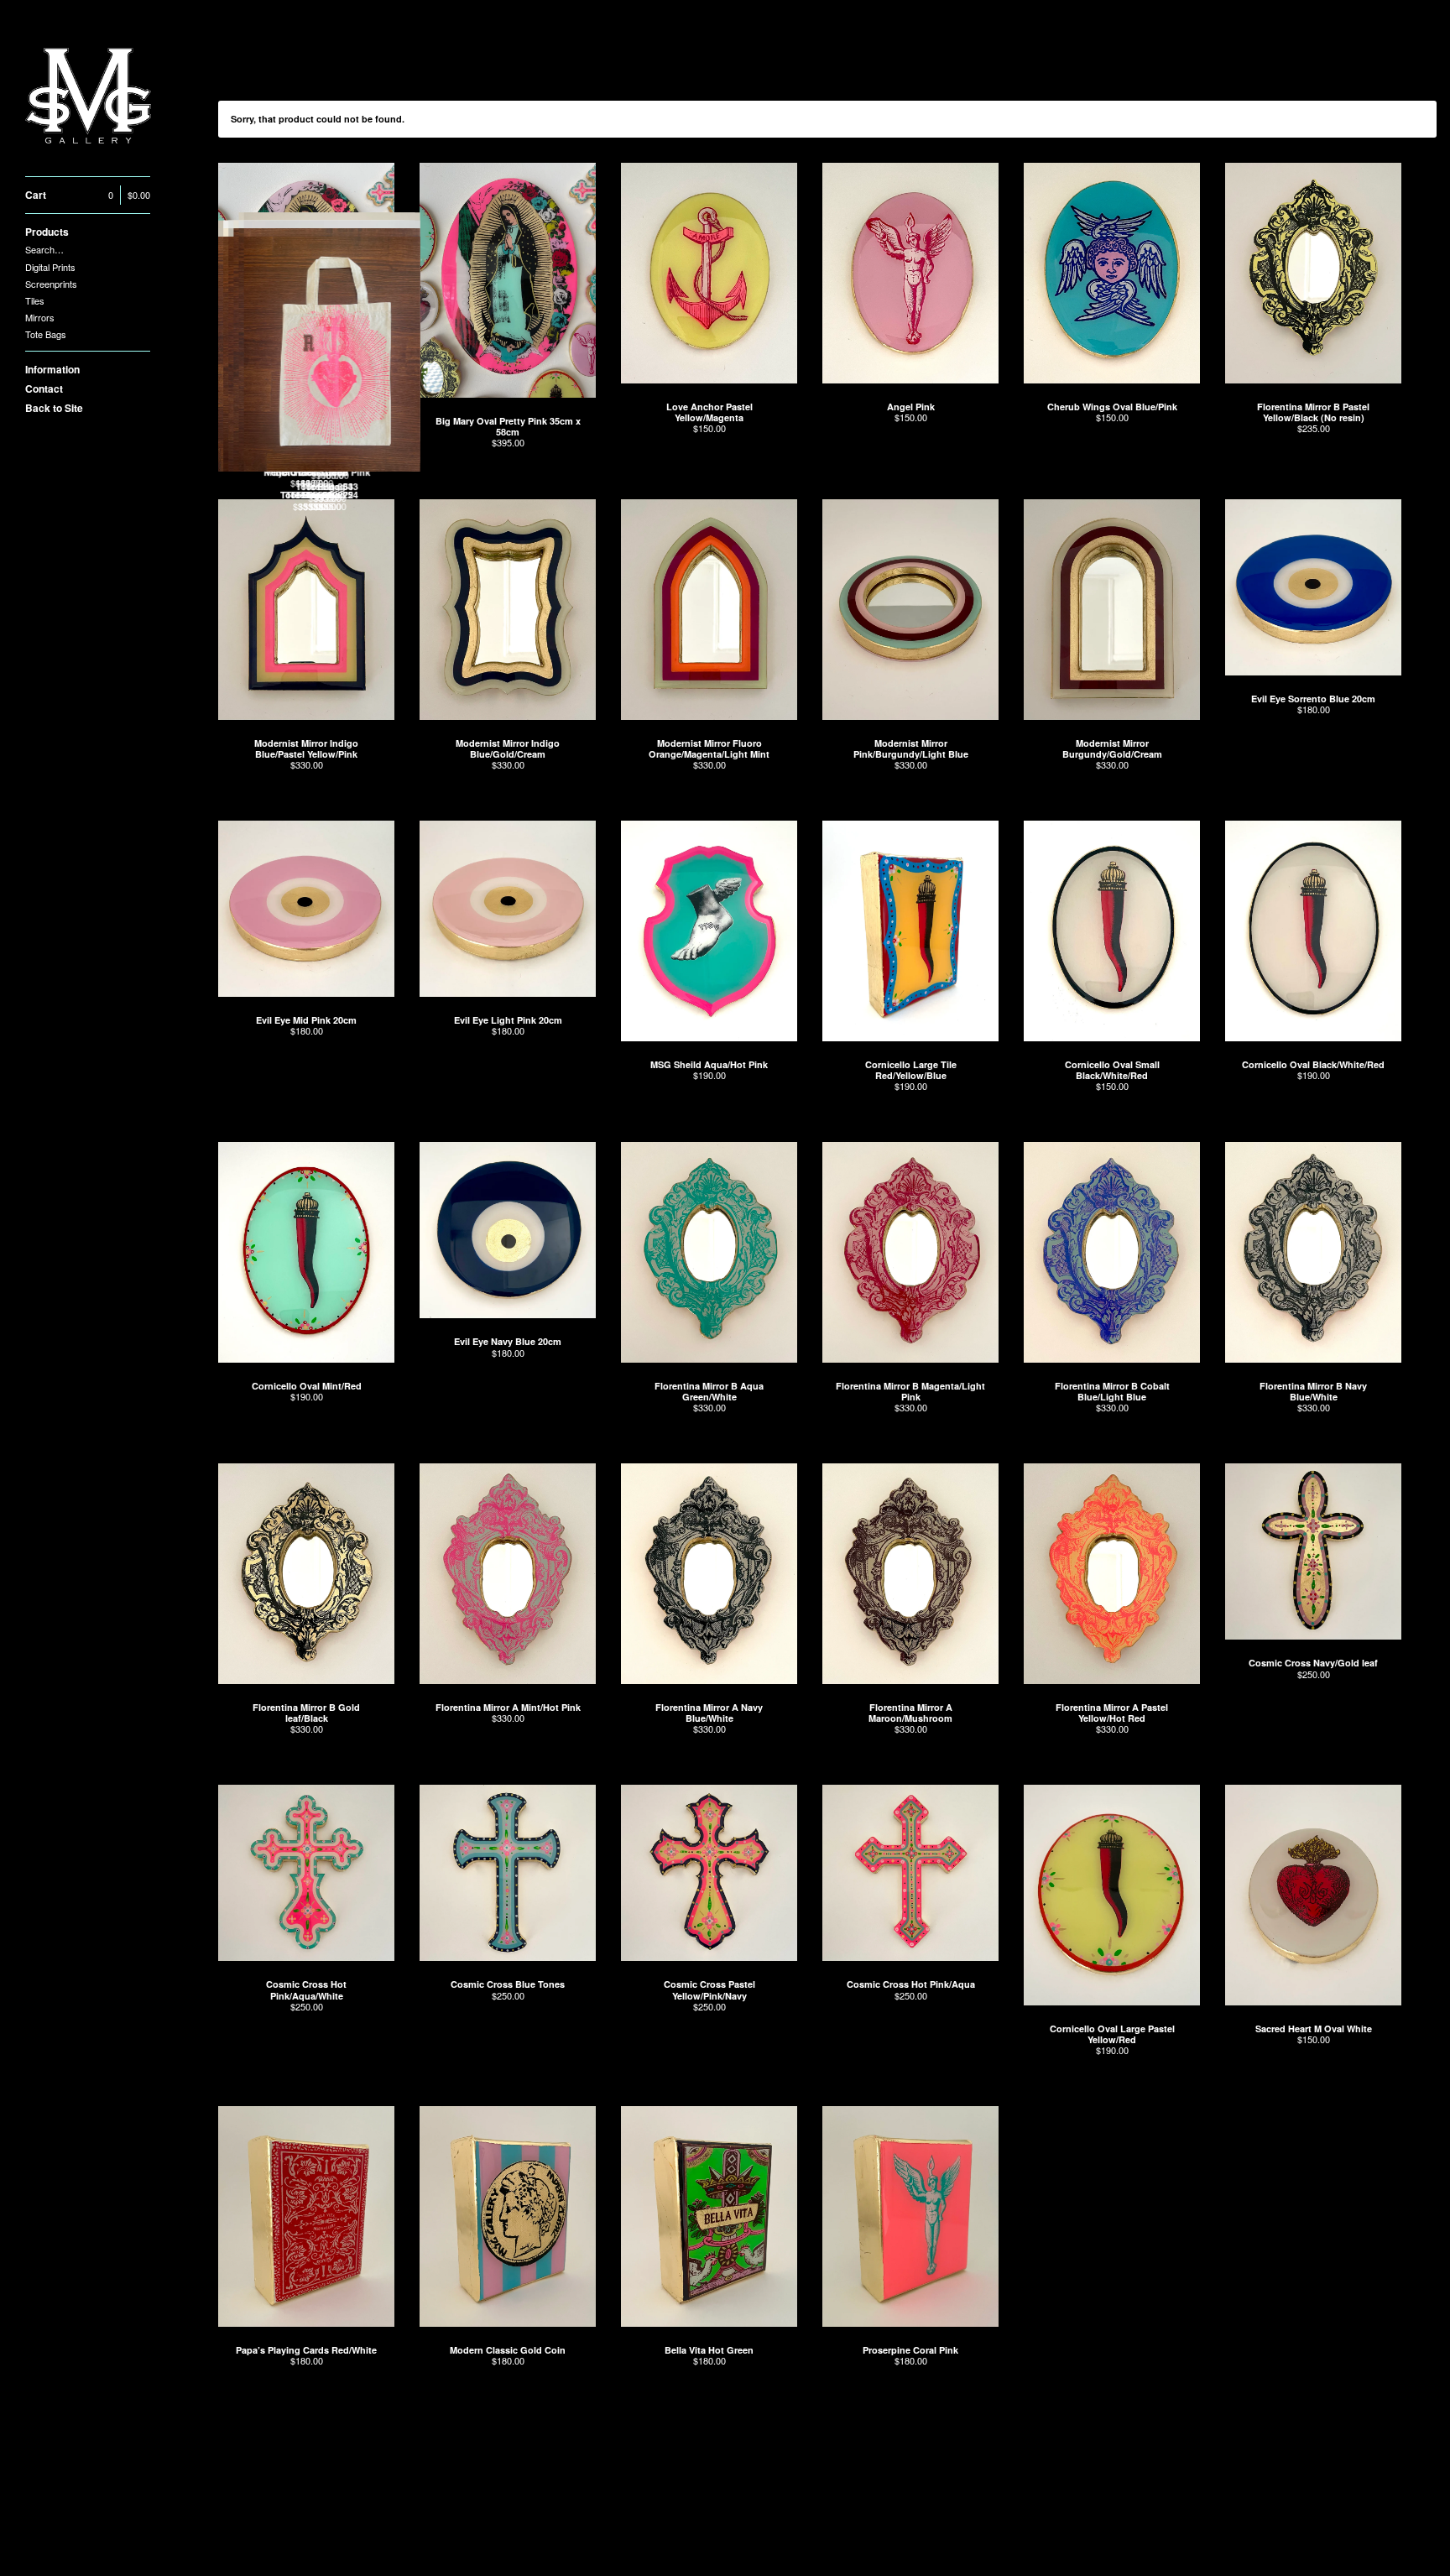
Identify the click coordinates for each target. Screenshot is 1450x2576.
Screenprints (51, 284)
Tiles (35, 300)
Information (52, 369)
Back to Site (54, 408)
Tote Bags (46, 334)
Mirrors (40, 317)
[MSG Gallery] (88, 97)
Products (47, 232)
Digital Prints (50, 267)
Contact (44, 388)
